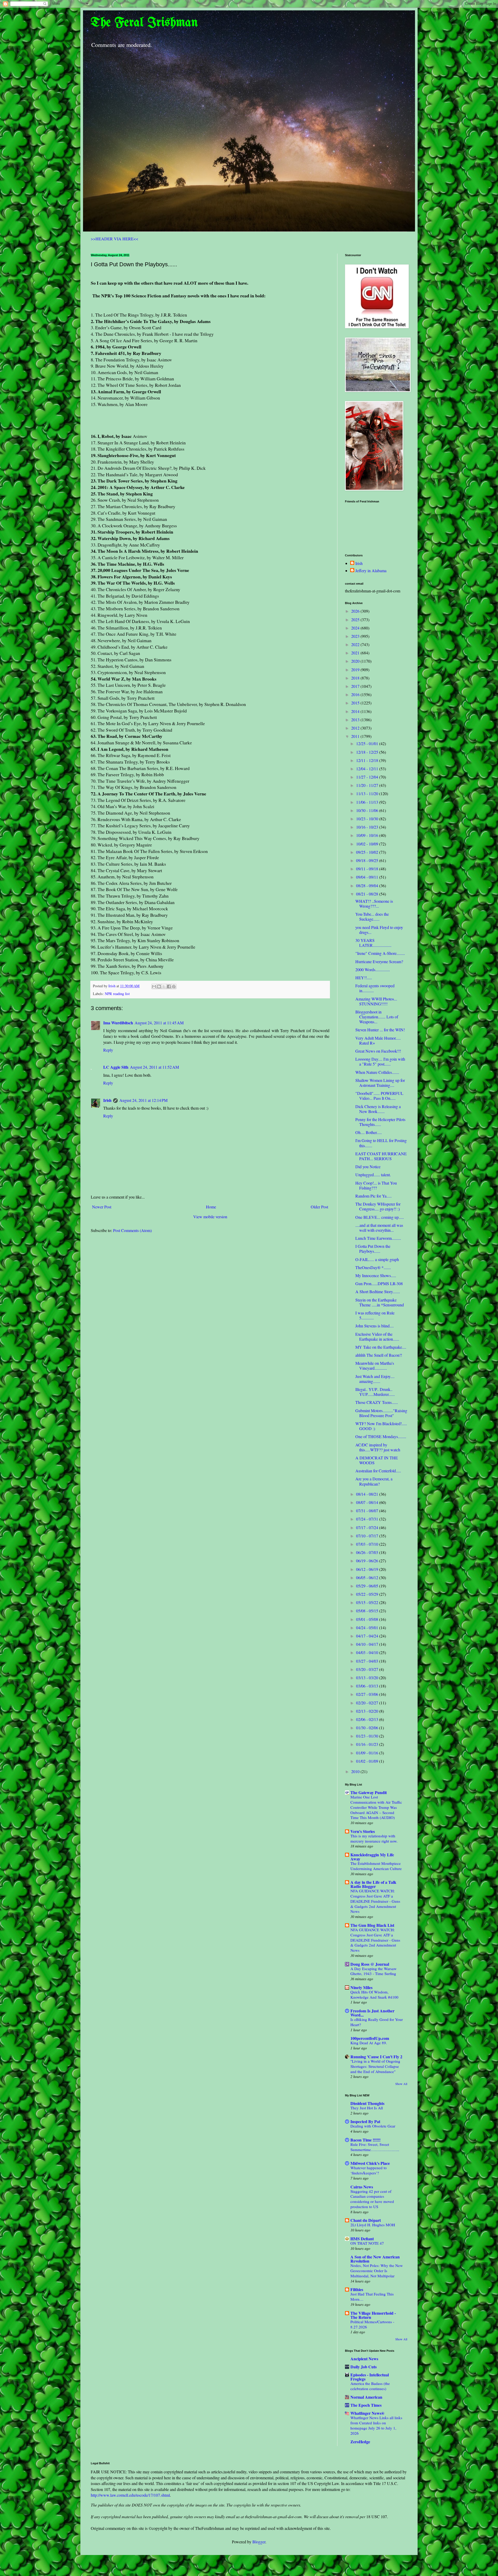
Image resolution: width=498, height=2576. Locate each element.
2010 (356, 1771)
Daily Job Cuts (364, 2367)
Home (211, 1207)
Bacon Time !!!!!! (365, 2140)
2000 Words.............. (373, 969)
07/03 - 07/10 (368, 1544)
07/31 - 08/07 (368, 1511)
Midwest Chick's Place (370, 2163)
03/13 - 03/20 (368, 1678)
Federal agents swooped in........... (375, 988)
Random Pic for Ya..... (374, 1196)
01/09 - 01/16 (368, 1753)
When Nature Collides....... (377, 1072)
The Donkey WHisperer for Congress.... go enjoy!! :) (378, 1206)
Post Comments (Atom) (132, 1230)
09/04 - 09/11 (368, 877)
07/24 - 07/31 (368, 1519)
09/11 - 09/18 (368, 869)
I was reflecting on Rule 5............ (375, 1315)
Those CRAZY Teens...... (377, 1402)
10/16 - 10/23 (368, 827)
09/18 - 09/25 (368, 860)
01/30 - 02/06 (368, 1728)
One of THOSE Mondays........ (381, 1436)
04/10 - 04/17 (368, 1644)
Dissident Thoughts (367, 2103)
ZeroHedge (360, 2442)
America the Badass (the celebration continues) (370, 2386)
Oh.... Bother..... (369, 1132)
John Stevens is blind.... (375, 1326)
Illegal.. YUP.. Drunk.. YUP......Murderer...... (375, 1392)
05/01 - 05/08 (368, 1619)
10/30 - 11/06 (368, 810)
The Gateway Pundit (369, 1792)
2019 (356, 670)
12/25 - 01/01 (368, 743)
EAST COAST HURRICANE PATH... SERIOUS (381, 1156)
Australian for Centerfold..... (378, 1471)
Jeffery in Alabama (371, 571)
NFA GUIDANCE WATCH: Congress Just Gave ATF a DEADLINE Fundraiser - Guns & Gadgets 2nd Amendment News (375, 1901)
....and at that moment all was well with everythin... (379, 1228)
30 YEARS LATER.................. (373, 943)
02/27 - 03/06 (368, 1694)
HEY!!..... (364, 978)
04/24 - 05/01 (368, 1627)
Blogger (259, 2542)
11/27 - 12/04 (368, 777)
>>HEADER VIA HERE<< (115, 239)
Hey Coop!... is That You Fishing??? (376, 1185)
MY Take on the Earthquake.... (381, 1347)
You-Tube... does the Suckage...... (372, 916)
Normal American (366, 2397)
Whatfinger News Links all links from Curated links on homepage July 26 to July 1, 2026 (376, 2425)
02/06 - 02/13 (368, 1719)
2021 (356, 653)
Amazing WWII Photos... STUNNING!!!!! (376, 1001)
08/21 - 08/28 (368, 894)
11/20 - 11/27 (368, 785)
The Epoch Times (366, 2405)
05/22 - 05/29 (368, 1594)
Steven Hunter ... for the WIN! (380, 1030)
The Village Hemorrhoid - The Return (373, 2315)
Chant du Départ (366, 2220)
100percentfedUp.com (370, 2038)
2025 (356, 619)
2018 (356, 678)
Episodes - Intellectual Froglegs (370, 2377)
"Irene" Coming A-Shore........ (380, 953)
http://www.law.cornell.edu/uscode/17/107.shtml (130, 2495)
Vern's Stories (363, 1831)
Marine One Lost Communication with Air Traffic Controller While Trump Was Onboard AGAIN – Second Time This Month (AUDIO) (376, 1807)
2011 (356, 736)
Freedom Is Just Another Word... (372, 2013)
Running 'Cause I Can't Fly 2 (376, 2057)
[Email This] (154, 986)
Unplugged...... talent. (373, 1175)
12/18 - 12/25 (368, 752)
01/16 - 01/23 (368, 1744)
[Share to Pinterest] (174, 986)
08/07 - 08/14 (368, 1502)
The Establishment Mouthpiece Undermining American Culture (376, 1866)
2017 (356, 686)
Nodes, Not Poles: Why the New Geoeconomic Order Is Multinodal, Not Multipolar (377, 2271)
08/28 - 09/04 (368, 885)
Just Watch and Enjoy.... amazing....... (375, 1379)
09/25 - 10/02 (368, 852)
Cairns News (362, 2187)
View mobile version (210, 1217)
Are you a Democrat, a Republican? (374, 1481)
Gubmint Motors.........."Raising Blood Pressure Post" (381, 1413)
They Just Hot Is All (367, 2108)
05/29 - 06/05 (368, 1586)
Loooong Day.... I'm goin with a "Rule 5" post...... (380, 1061)
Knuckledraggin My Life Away (372, 1857)
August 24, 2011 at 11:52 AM (154, 1067)
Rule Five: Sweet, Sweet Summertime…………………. (375, 2147)
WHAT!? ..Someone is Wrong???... (374, 904)
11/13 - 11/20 (368, 793)
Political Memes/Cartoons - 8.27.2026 (372, 2324)
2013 (356, 720)
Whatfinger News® (367, 2413)
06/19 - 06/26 (368, 1561)
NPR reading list (117, 994)
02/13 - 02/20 (368, 1711)
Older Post (319, 1207)
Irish (107, 1100)
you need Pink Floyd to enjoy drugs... (379, 930)
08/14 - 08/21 (368, 1494)
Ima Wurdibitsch (118, 1023)
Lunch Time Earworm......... (378, 1238)
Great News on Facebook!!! (378, 1051)
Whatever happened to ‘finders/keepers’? (369, 2170)
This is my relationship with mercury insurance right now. (374, 1838)
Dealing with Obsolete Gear (373, 2126)
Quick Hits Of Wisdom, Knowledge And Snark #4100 (374, 1994)
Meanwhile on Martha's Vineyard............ (375, 1366)
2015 (356, 703)
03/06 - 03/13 (368, 1686)
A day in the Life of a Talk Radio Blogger (373, 1884)
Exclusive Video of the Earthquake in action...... (377, 1336)
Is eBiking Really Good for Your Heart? (377, 2022)
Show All (401, 2084)
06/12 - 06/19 (368, 1569)
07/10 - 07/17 (368, 1536)
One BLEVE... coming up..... (380, 1217)
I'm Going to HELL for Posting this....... (381, 1143)
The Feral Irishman (144, 23)
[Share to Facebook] (169, 986)
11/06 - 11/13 (368, 802)
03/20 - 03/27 (368, 1669)
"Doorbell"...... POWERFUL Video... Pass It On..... (379, 1096)
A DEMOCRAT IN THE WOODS (377, 1460)
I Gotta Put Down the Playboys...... (373, 1249)
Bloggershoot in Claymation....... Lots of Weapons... (377, 1017)
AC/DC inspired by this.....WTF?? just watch (378, 1447)
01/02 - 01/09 (368, 1761)
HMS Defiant (362, 2239)
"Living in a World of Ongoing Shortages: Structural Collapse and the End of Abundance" (375, 2066)
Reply (108, 1050)
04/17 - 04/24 (368, 1636)
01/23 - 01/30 (368, 1736)
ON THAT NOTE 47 (367, 2243)
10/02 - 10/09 (368, 844)
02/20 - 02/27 (368, 1703)
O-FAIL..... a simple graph (377, 1259)
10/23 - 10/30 (368, 819)
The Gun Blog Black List (372, 1925)
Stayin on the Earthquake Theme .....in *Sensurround (380, 1302)
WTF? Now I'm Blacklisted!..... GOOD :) (381, 1426)
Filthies (357, 2289)
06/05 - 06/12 (368, 1577)
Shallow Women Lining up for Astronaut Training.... (380, 1083)
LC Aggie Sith (116, 1067)
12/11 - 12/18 (368, 760)
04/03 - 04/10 (368, 1652)
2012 (356, 728)
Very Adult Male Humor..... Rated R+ (378, 1040)
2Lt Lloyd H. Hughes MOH (373, 2225)
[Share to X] (164, 986)
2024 (356, 628)
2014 (356, 711)
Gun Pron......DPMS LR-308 (379, 1283)
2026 (356, 611)
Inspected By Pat (365, 2121)
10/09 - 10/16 (368, 835)
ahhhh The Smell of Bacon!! (379, 1355)
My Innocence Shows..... (376, 1275)
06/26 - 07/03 (368, 1552)
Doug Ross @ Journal (370, 1964)
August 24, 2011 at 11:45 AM (159, 1023)
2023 (356, 636)
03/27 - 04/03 (368, 1661)
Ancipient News (364, 2359)
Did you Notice (368, 1167)
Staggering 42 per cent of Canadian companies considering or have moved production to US (372, 2199)
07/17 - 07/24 (368, 1527)
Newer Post (102, 1207)
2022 (356, 644)
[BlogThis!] (159, 986)
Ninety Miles (361, 1987)
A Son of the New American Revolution (375, 2259)
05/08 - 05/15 (368, 1611)
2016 (356, 694)
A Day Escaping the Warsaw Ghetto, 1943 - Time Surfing (374, 1971)
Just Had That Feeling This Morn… (372, 2297)
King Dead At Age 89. (369, 2043)
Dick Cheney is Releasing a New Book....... (378, 1109)
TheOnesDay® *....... (373, 1267)
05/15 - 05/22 (368, 1602)
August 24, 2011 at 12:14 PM (143, 1100)
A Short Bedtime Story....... (378, 1291)
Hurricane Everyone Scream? (379, 961)
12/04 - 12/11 (368, 769)
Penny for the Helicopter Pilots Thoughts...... (380, 1122)
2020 (356, 661)
